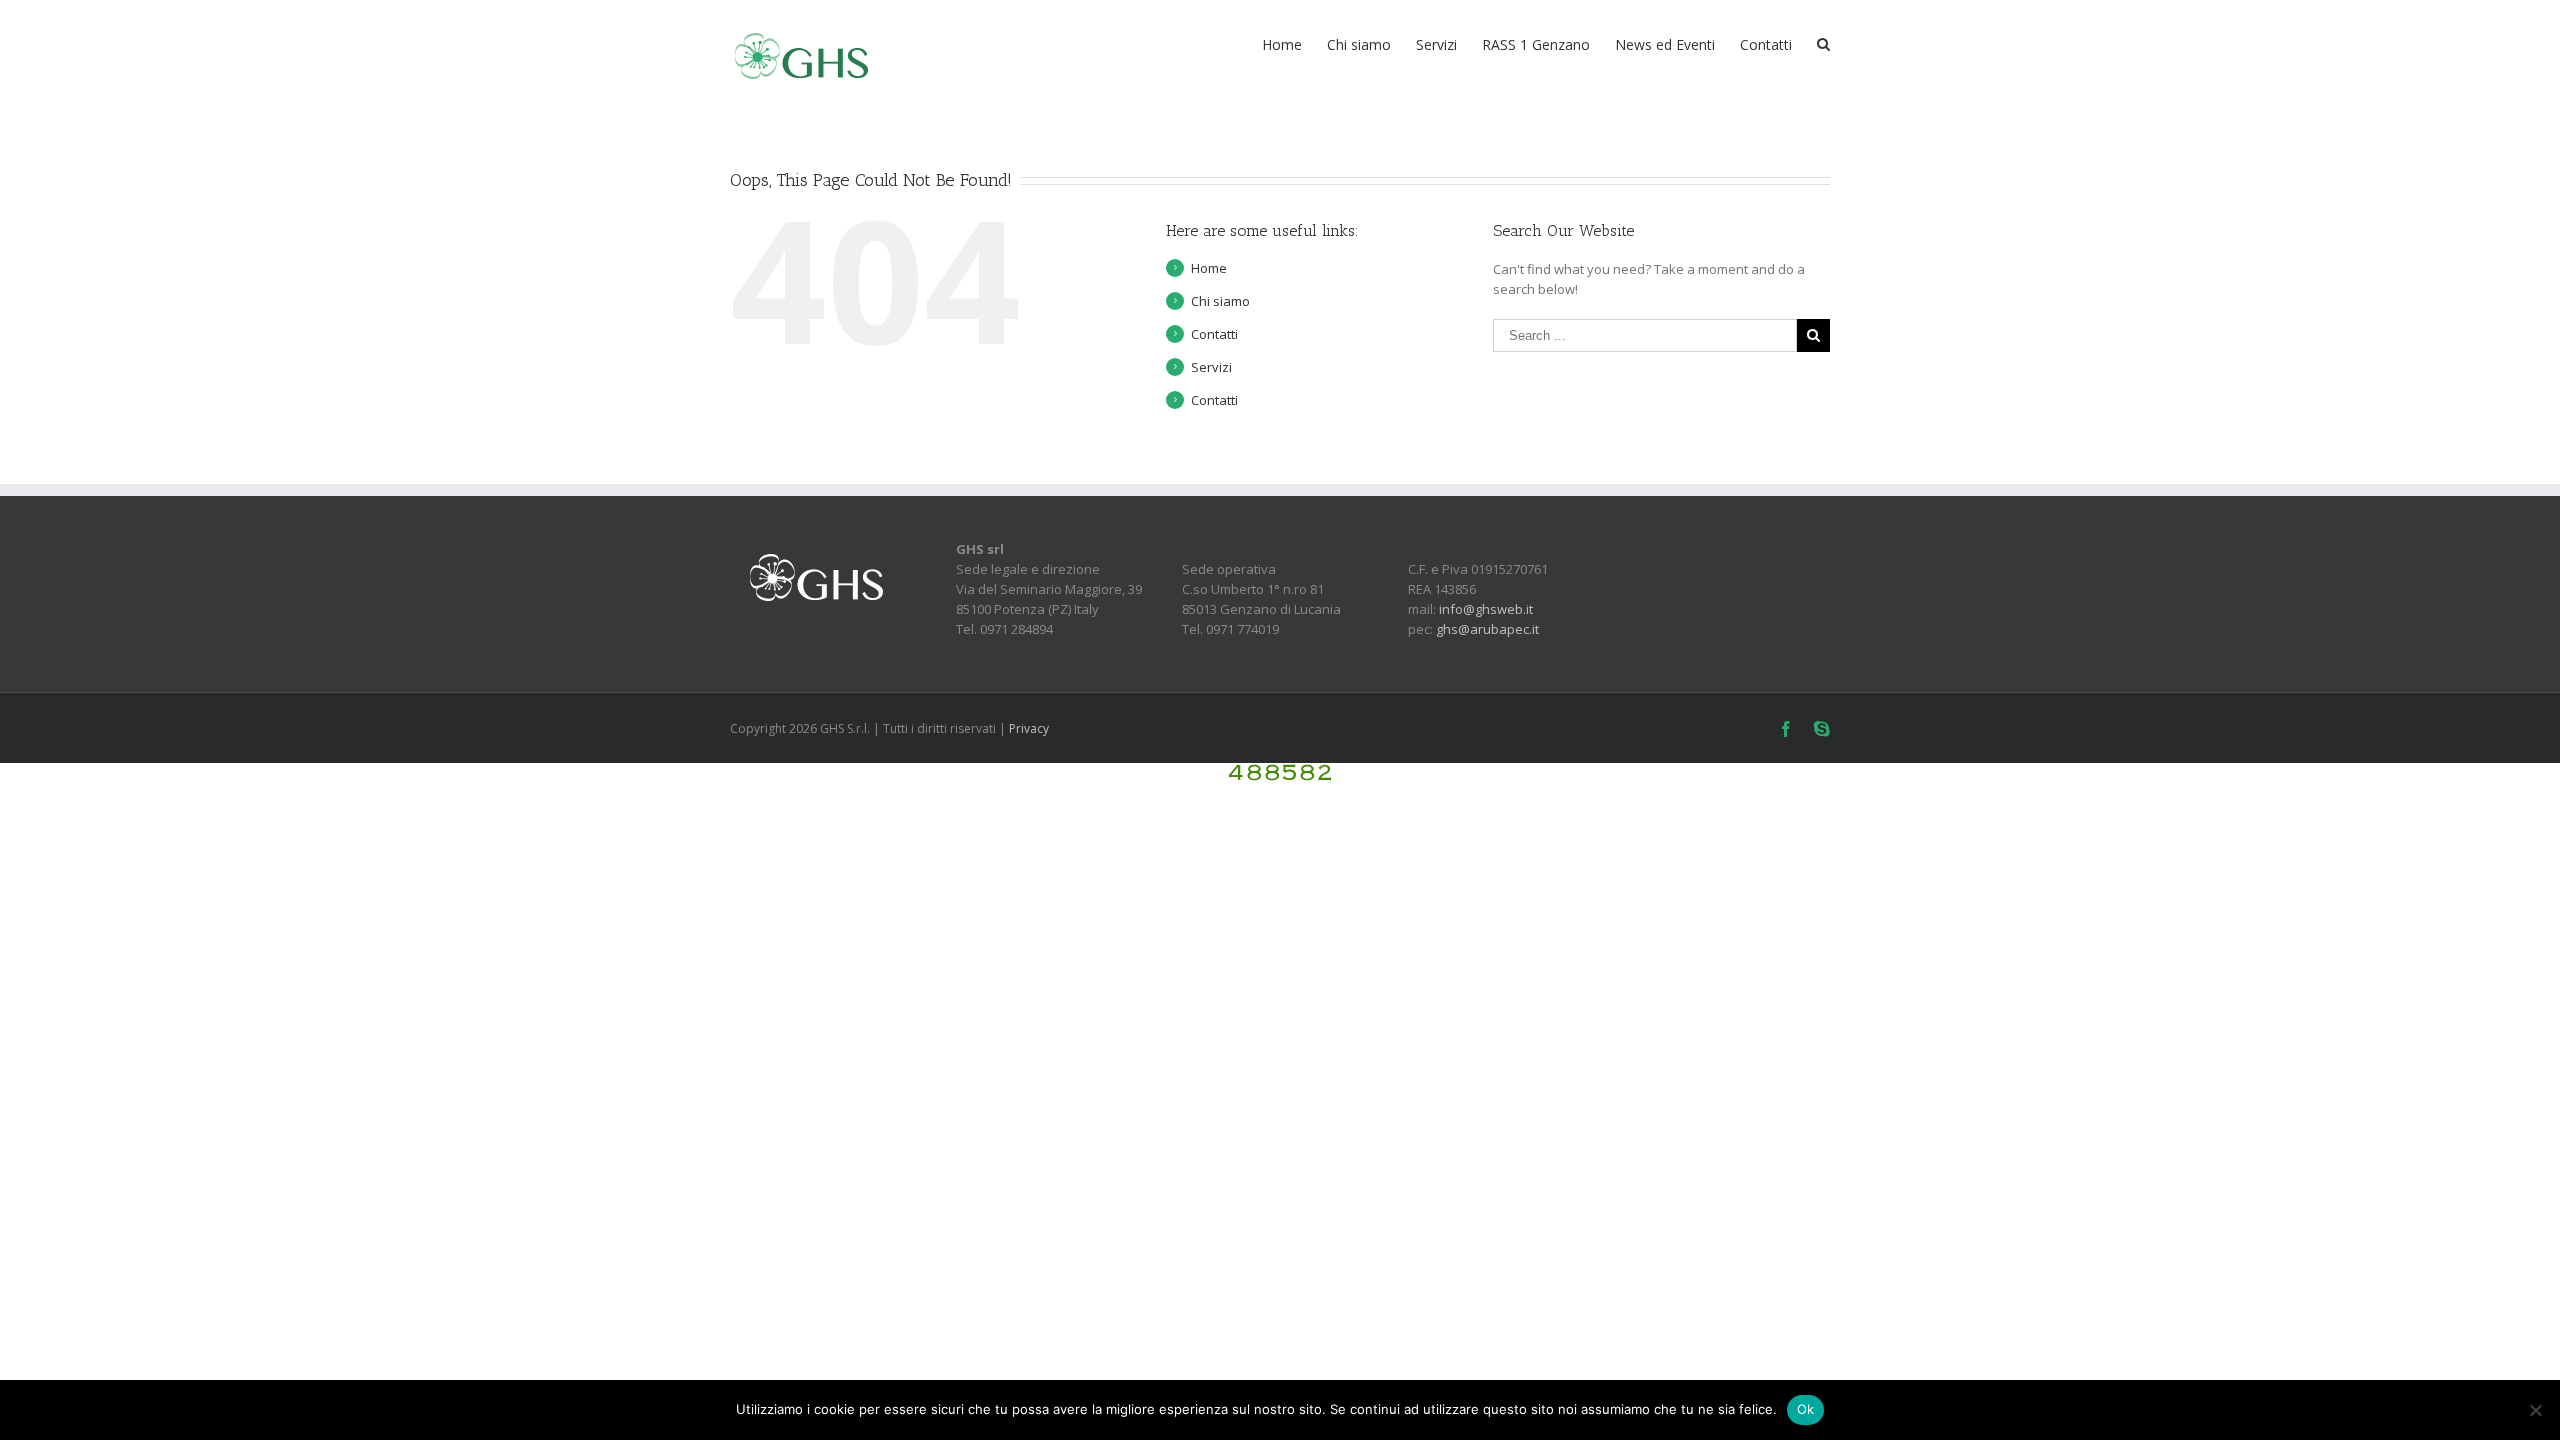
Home (1282, 44)
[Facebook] (1786, 729)
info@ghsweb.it (1486, 609)
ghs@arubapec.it (1487, 629)
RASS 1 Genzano (1536, 44)
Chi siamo (1359, 44)
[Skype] (1822, 729)
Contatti (1766, 44)
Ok (1806, 1409)
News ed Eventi (1665, 44)
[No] (2535, 1410)
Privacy (1029, 728)
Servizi (1436, 44)
